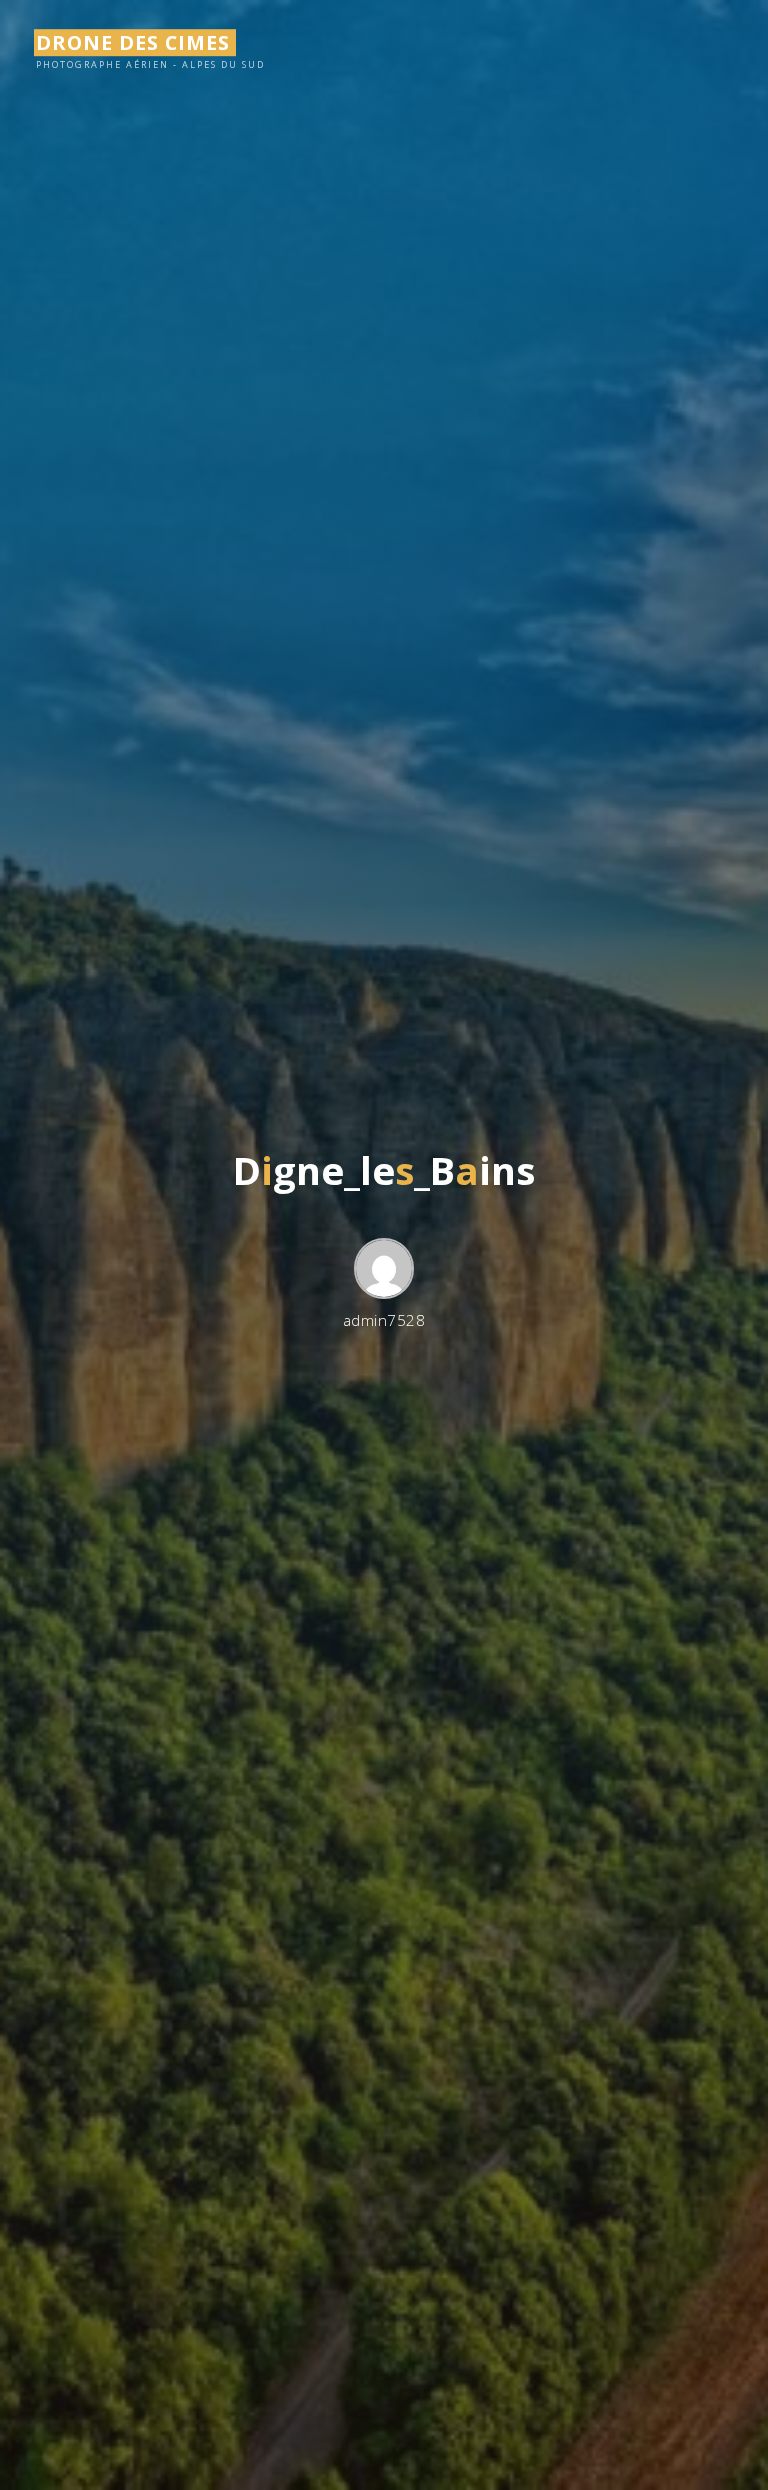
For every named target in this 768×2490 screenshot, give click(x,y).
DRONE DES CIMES (133, 42)
